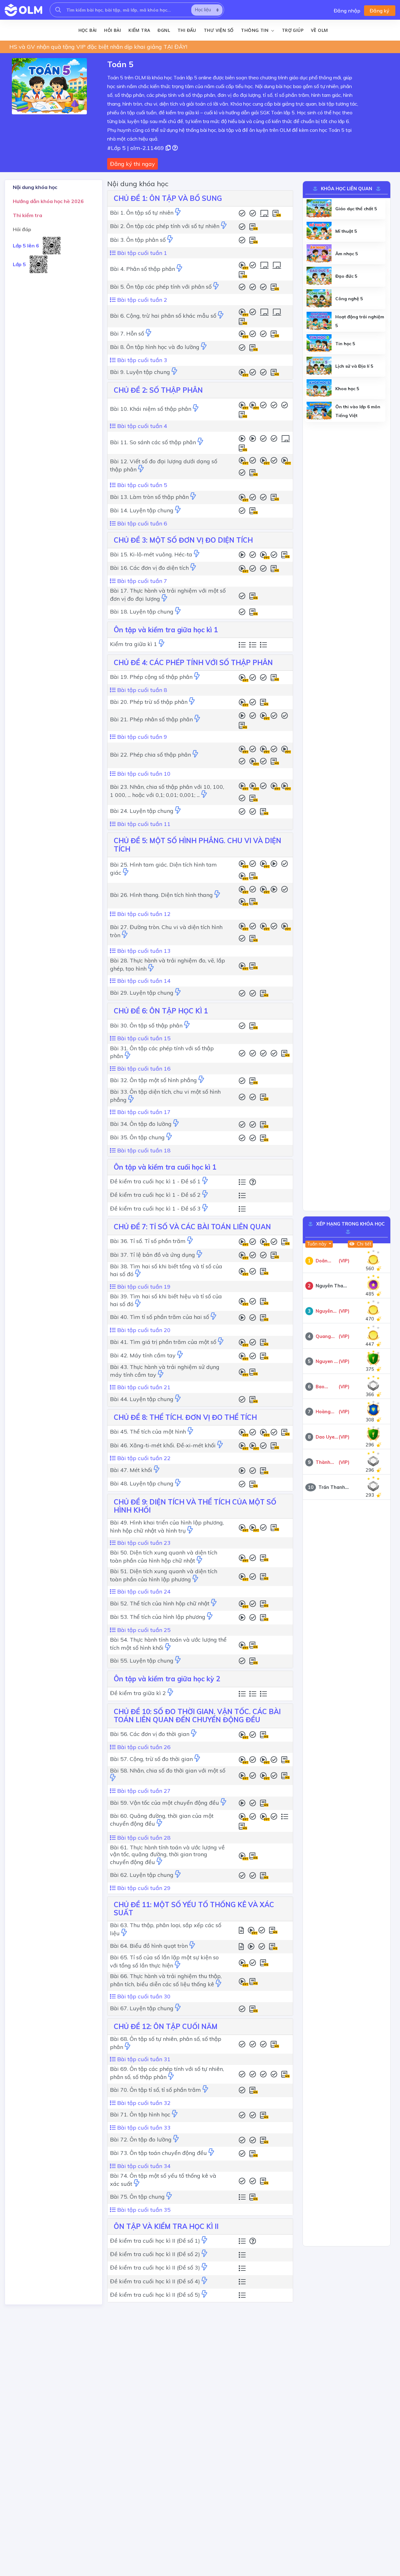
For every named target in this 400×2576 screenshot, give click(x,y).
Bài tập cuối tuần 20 (143, 1330)
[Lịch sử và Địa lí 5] (319, 366)
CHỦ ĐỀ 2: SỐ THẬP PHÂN (158, 390)
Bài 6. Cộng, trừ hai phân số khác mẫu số (163, 316)
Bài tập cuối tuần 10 (143, 774)
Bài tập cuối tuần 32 (143, 2103)
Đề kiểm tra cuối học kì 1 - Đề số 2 (155, 1195)
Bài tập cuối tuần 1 (141, 253)
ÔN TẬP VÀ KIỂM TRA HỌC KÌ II (166, 2226)
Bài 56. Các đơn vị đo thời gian (150, 1734)
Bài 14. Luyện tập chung (142, 510)
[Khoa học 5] (319, 389)
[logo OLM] (23, 10)
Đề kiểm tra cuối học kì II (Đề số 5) (155, 2295)
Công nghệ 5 (349, 299)
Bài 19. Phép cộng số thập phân (151, 677)
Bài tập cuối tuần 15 (143, 1038)
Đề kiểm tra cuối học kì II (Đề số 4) (155, 2281)
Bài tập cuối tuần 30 (143, 1996)
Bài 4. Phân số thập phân (142, 269)
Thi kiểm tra (27, 215)
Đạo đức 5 (346, 276)
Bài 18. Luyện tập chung (142, 612)
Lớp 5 (19, 264)
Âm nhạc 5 (347, 254)
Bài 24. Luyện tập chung (142, 811)
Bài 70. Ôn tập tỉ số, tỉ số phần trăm (155, 2090)
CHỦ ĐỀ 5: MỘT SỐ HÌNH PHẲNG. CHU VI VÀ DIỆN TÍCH (197, 845)
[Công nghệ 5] (319, 299)
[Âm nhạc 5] (319, 254)
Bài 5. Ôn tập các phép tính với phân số (161, 287)
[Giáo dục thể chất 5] (319, 209)
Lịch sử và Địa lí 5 (354, 366)
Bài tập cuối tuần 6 (141, 523)
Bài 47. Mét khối (131, 1470)
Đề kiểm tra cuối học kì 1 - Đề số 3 (155, 1208)
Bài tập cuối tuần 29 (143, 1888)
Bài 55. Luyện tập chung (142, 1661)
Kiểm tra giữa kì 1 (134, 644)
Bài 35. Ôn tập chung (137, 1137)
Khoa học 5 (347, 389)
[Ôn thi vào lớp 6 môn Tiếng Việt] (319, 411)
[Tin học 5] (319, 344)
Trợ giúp (293, 30)
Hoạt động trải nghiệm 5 (360, 321)
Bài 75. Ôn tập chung (137, 2197)
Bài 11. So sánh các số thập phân (153, 442)
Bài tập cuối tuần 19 (143, 1287)
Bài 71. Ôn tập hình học (140, 2114)
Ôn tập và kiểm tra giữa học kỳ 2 (167, 1679)
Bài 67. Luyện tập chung (142, 2008)
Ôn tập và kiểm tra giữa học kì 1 (166, 630)
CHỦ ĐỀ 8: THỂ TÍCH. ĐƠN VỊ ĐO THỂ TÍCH (185, 1417)
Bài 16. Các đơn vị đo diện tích (149, 568)
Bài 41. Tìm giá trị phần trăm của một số (163, 1342)
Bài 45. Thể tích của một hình (148, 1432)
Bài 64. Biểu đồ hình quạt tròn (149, 1946)
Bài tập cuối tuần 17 (143, 1112)
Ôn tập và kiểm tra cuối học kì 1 (165, 1167)
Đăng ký (380, 11)
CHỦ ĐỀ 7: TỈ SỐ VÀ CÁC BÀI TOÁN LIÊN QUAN (192, 1227)
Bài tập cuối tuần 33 (143, 2128)
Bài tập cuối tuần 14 (143, 981)
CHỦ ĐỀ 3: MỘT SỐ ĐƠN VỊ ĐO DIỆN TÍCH (183, 540)
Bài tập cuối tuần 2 (141, 300)
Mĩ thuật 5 (346, 231)
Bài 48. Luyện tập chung (142, 1483)
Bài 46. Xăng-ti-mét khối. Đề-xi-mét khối (163, 1445)
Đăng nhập (347, 11)
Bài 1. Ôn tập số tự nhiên (142, 213)
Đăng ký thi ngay (132, 164)
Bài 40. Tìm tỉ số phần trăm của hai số (160, 1317)
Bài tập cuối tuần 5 (141, 485)
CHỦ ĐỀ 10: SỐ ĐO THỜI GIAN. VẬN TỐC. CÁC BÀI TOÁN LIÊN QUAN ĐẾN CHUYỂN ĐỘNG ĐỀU (197, 1716)
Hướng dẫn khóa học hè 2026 (48, 201)
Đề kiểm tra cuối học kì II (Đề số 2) (155, 2254)
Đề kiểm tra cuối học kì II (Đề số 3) (155, 2268)
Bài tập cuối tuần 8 (141, 690)
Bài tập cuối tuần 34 (143, 2166)
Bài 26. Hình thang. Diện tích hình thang (161, 895)
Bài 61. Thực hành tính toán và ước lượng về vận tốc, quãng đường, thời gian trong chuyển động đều (167, 1855)
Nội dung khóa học (35, 187)
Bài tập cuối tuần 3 (141, 360)
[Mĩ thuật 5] (319, 231)
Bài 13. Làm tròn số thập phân (149, 497)
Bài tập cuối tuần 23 (143, 1543)
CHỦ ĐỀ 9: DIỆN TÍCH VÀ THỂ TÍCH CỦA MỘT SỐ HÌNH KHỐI (195, 1506)
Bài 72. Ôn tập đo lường (141, 2139)
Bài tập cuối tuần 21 (143, 1387)
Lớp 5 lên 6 (26, 246)
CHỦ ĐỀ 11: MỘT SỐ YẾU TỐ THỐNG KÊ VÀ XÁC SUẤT (194, 1909)
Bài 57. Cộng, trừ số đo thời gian (151, 1759)
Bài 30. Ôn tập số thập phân (146, 1025)
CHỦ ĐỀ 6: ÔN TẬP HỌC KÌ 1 (161, 1011)
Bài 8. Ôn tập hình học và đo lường (155, 347)
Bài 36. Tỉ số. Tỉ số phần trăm (148, 1241)
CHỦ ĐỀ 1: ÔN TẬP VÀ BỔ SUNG (168, 198)
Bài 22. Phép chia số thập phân (150, 755)
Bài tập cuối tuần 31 (143, 2059)
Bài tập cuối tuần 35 (143, 2210)
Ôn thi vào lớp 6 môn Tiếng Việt (358, 411)
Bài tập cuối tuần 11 (143, 824)
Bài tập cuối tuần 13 (143, 951)
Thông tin (255, 30)
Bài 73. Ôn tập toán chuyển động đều (158, 2153)
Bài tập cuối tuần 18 (143, 1150)
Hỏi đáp (22, 229)
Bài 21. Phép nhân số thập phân (151, 719)
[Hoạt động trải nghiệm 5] (319, 321)
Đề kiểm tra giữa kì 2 (138, 1693)
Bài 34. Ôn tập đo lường (141, 1124)
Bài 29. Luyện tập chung (142, 993)
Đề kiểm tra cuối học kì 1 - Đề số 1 (155, 1181)
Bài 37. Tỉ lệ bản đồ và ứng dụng (152, 1255)
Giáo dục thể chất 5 (356, 209)
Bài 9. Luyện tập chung (140, 372)
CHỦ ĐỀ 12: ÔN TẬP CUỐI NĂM (166, 2026)
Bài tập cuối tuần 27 (143, 1791)
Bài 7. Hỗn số (127, 333)
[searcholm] (58, 10)
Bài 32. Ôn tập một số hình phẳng (153, 1080)
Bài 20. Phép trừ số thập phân (149, 702)
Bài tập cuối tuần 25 (143, 1630)
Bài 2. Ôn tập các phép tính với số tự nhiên (165, 226)
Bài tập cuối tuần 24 (143, 1591)
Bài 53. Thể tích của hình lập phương (158, 1617)
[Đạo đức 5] (319, 276)
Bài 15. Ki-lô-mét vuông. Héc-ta (151, 554)
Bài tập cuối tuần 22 (143, 1458)
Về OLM (319, 30)
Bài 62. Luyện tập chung (142, 1875)
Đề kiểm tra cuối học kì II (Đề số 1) (155, 2241)
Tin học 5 (345, 344)
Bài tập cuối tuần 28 (143, 1838)
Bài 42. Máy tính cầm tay (143, 1355)
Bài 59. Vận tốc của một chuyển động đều (165, 1803)
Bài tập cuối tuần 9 (141, 737)
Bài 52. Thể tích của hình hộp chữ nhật (160, 1603)
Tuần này (317, 1244)
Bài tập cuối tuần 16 (143, 1069)
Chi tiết (363, 1244)
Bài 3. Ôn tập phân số (138, 240)
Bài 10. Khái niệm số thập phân (151, 409)
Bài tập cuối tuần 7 (141, 581)
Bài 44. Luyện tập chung (142, 1399)
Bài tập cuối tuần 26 (143, 1747)
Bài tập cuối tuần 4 (141, 426)
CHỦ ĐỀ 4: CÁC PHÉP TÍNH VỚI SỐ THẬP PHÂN (193, 663)
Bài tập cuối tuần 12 (143, 914)
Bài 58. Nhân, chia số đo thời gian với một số (168, 1770)
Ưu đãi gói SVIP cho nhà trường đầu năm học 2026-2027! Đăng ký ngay (104, 47)
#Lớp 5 (116, 148)
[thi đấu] (178, 213)
